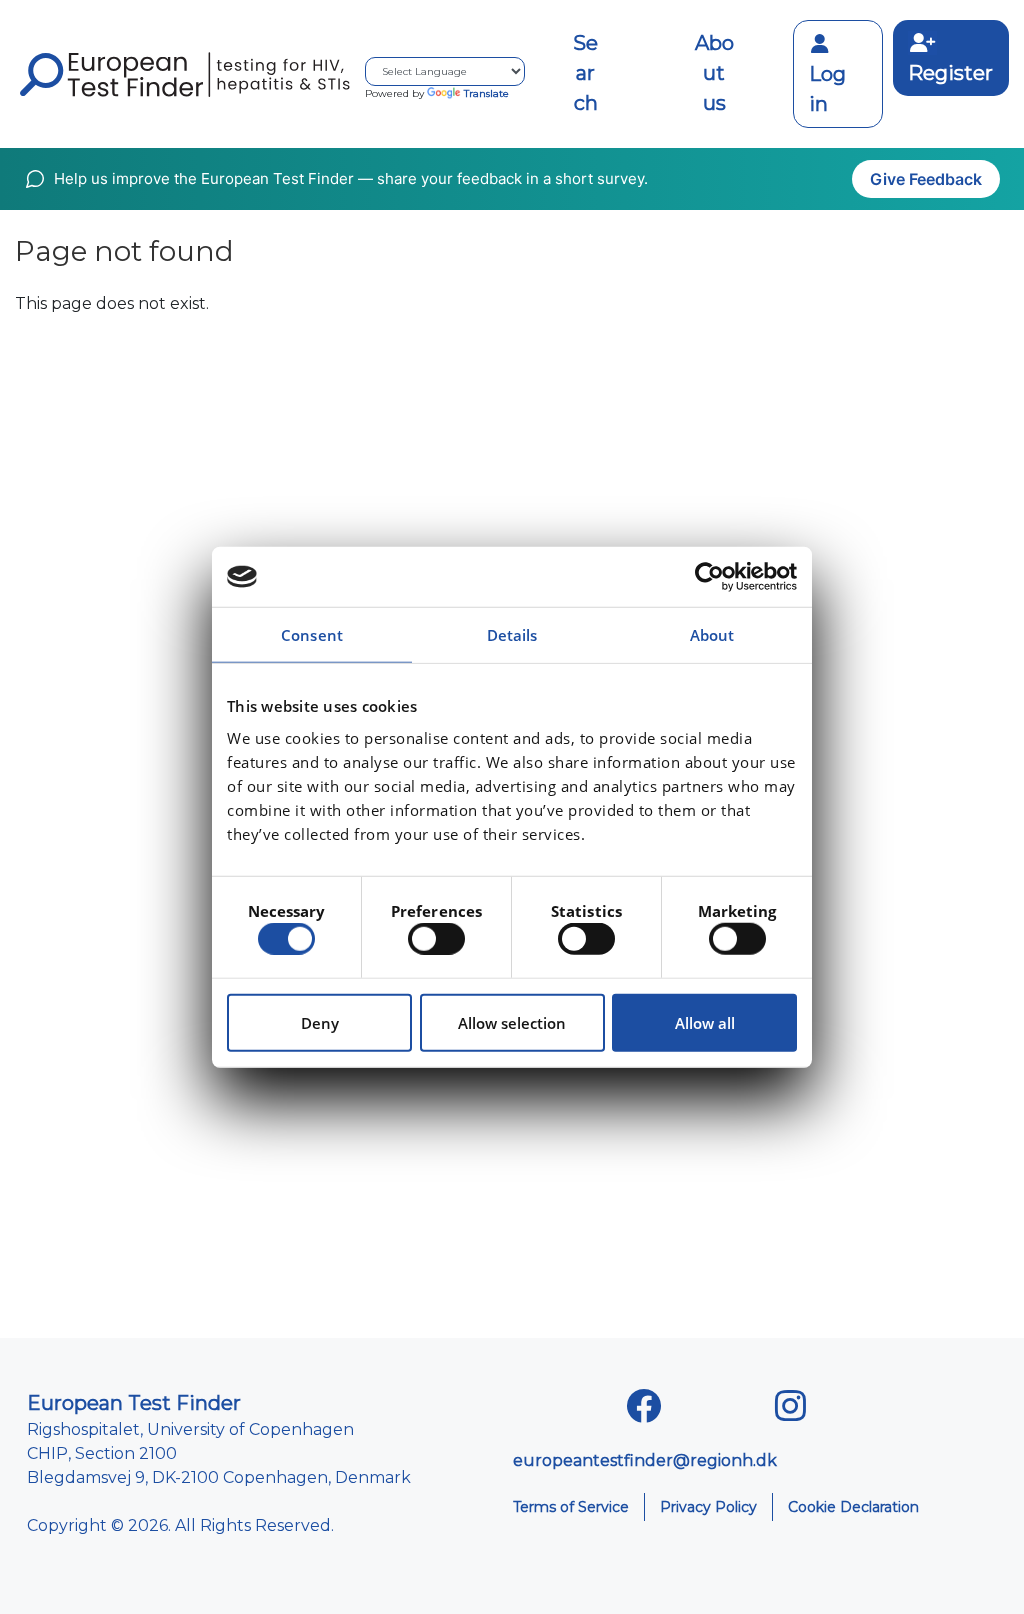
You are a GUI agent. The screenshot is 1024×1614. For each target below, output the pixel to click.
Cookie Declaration (853, 1507)
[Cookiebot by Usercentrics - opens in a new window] (709, 577)
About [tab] (712, 635)
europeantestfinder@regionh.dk (645, 1460)
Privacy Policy (708, 1507)
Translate (486, 93)
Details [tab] (512, 635)
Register (950, 73)
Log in (827, 89)
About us (714, 73)
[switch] (436, 939)
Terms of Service (571, 1507)
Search (585, 73)
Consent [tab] (312, 635)
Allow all (705, 1022)
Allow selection (512, 1022)
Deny (320, 1022)
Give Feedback (926, 179)
